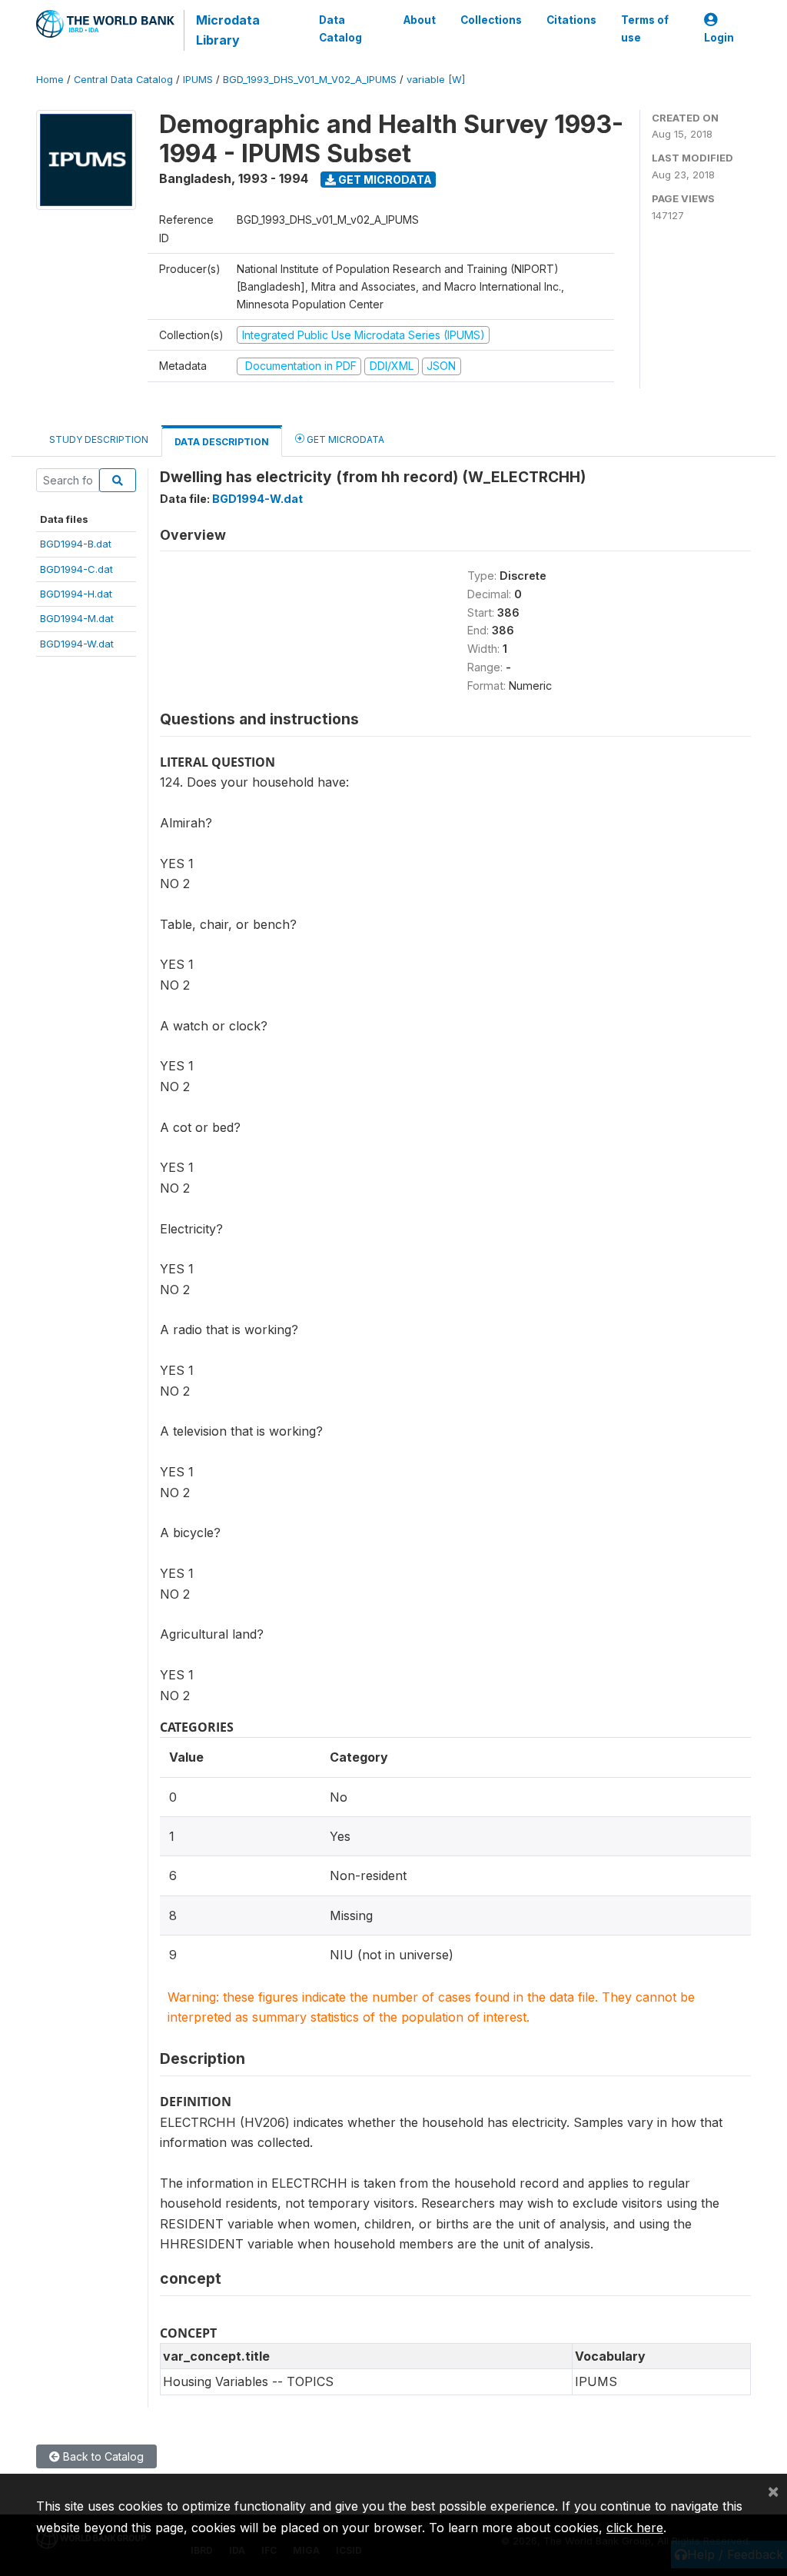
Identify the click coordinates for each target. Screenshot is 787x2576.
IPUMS (198, 80)
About (420, 20)
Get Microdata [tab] (344, 439)
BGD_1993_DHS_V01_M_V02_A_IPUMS (310, 80)
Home (50, 80)
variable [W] (436, 80)
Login (719, 38)
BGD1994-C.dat (76, 569)
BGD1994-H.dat (76, 594)
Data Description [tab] (222, 442)
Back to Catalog (102, 2456)
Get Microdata (384, 180)
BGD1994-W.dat (77, 644)
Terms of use (645, 28)
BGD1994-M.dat (77, 618)
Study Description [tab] (99, 439)
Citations (571, 20)
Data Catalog (340, 28)
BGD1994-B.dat (76, 544)
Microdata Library (228, 30)
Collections (491, 20)
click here (635, 2528)
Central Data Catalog (123, 80)
